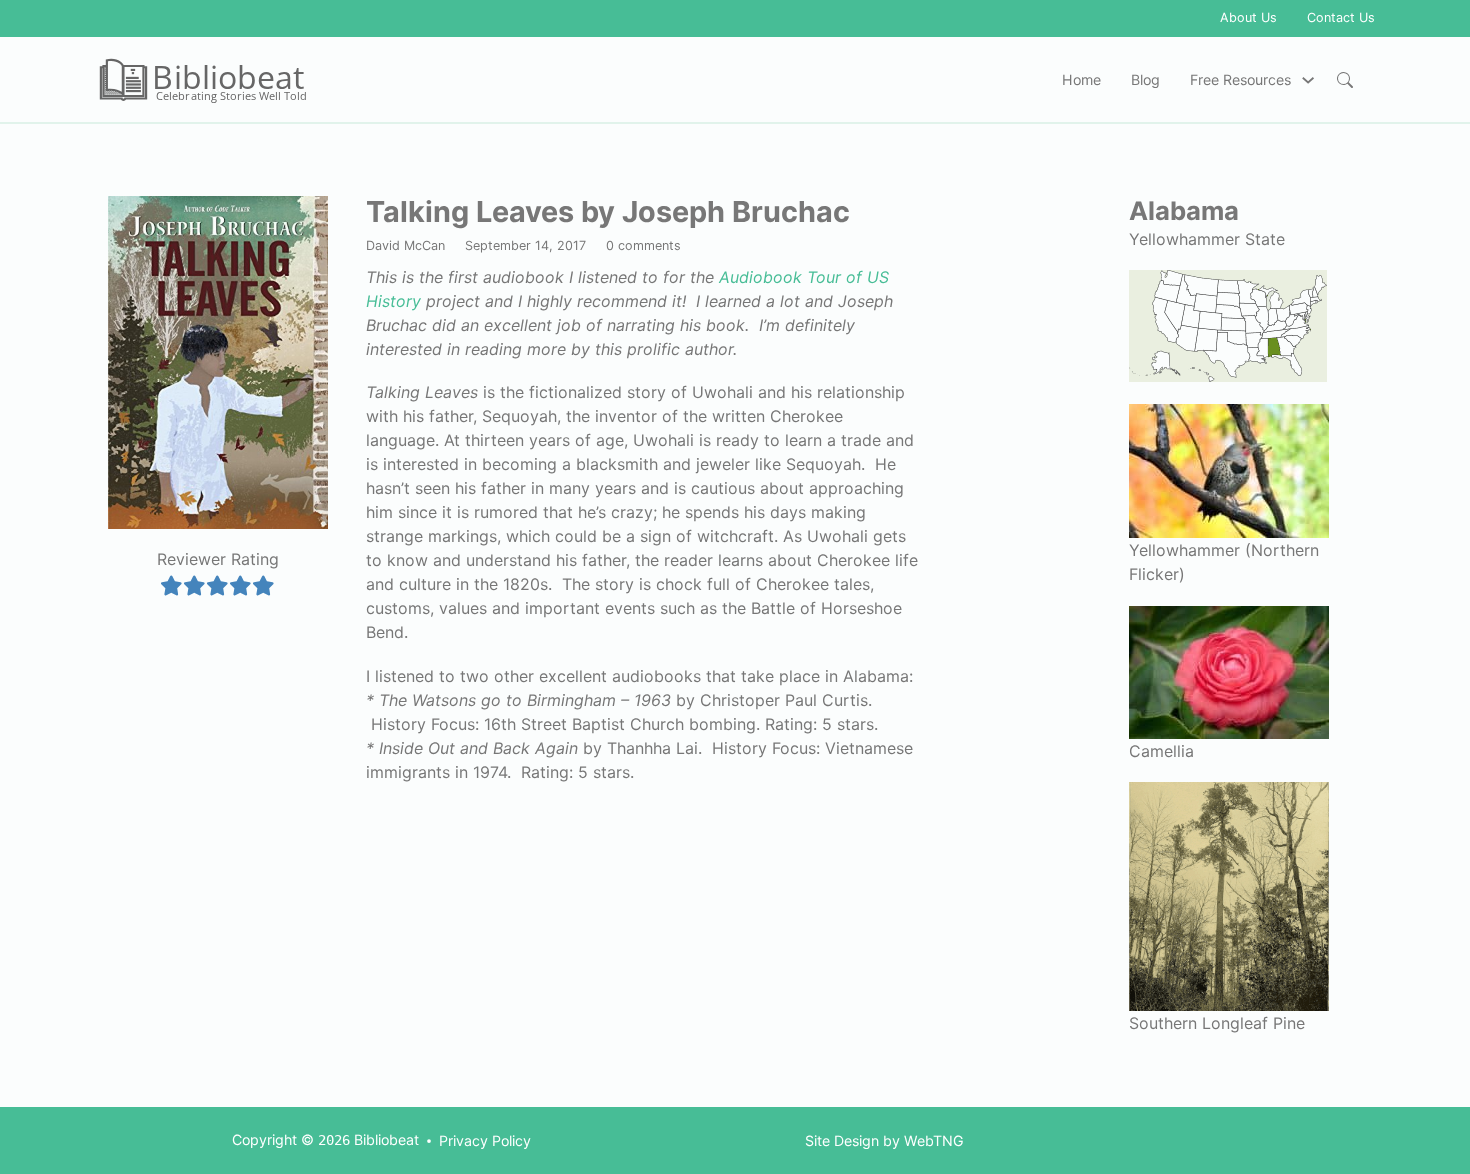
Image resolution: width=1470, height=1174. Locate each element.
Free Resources (1240, 79)
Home (1081, 79)
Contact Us (1341, 17)
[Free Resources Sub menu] (1308, 80)
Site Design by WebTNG (884, 1140)
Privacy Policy (485, 1140)
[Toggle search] (1345, 80)
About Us (1248, 17)
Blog (1145, 79)
